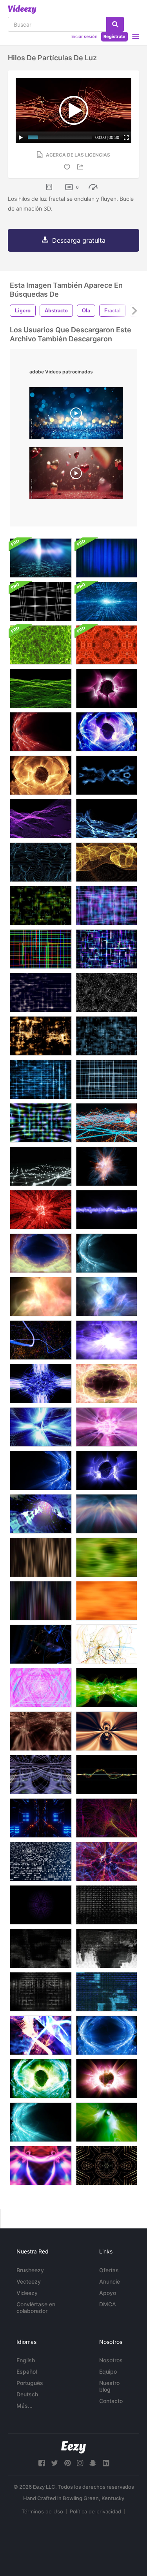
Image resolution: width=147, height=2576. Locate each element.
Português (30, 2383)
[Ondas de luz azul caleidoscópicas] (106, 775)
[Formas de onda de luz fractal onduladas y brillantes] (106, 1340)
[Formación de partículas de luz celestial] (106, 1166)
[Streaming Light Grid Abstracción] (41, 992)
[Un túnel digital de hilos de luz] (41, 1514)
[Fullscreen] (126, 137)
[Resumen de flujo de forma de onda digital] (41, 688)
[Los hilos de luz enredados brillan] (106, 1861)
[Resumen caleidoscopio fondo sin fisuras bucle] (106, 645)
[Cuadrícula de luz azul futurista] (106, 906)
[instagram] (80, 2463)
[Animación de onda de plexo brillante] (41, 1166)
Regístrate (114, 36)
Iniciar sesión (84, 36)
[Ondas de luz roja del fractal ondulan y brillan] (41, 732)
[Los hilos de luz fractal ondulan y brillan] (106, 1210)
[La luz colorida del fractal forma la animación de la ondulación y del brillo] (106, 1297)
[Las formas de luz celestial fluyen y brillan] (106, 1514)
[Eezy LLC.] (73, 2447)
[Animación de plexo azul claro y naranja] (106, 1123)
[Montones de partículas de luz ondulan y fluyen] (41, 819)
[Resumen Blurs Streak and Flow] (41, 1557)
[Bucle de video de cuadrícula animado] (41, 1036)
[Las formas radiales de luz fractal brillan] (106, 2079)
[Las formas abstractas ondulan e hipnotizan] (41, 1775)
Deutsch (27, 2394)
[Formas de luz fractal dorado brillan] (41, 1297)
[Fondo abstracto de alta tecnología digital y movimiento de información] (106, 601)
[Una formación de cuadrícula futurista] (41, 1123)
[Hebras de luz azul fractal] (41, 862)
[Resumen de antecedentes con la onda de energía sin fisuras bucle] (41, 645)
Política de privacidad (95, 2511)
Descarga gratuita (79, 240)
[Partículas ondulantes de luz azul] (106, 819)
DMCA (108, 2304)
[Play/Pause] (21, 137)
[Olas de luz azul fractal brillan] (106, 1253)
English (26, 2360)
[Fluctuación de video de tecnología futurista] (106, 1905)
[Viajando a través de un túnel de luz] (106, 2122)
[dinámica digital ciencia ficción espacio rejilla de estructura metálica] (106, 1818)
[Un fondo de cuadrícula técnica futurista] (41, 1079)
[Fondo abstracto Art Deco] (106, 2166)
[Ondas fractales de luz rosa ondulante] (106, 688)
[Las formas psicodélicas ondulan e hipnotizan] (41, 1731)
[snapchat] (93, 2463)
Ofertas (109, 2270)
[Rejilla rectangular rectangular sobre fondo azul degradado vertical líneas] (41, 558)
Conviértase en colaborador (36, 2307)
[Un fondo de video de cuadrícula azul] (106, 1036)
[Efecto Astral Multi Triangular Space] (41, 1688)
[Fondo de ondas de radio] (41, 1905)
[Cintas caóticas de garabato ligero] (41, 1340)
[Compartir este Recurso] (82, 167)
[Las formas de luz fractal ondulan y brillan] (41, 2079)
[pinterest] (67, 2463)
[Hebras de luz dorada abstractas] (106, 862)
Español (27, 2371)
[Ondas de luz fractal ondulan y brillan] (106, 732)
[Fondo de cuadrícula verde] (41, 906)
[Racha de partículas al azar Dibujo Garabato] (41, 1644)
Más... (24, 2406)
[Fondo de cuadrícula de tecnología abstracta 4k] (41, 601)
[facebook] (42, 2463)
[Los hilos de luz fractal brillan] (106, 1688)
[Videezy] (22, 9)
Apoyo (108, 2293)
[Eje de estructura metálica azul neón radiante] (41, 1210)
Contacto (111, 2401)
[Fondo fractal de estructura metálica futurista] (106, 992)
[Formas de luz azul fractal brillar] (106, 2035)
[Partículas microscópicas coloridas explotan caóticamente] (41, 2035)
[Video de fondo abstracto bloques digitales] (41, 1861)
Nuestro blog (109, 2386)
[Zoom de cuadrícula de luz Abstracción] (106, 949)
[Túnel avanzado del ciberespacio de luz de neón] (41, 1818)
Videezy (27, 2293)
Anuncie (110, 2281)
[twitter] (54, 2463)
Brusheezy (30, 2270)
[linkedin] (106, 2463)
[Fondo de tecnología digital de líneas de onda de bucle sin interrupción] (106, 1775)
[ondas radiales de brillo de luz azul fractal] (106, 1470)
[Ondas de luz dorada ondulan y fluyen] (41, 775)
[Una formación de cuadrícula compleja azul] (106, 1079)
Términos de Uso (42, 2511)
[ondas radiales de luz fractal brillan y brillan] (41, 1253)
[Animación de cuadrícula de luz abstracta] (41, 949)
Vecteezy (29, 2281)
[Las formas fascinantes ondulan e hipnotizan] (106, 1731)
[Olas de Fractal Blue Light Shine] (41, 1470)
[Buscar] (115, 24)
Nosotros (111, 2360)
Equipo (108, 2371)
